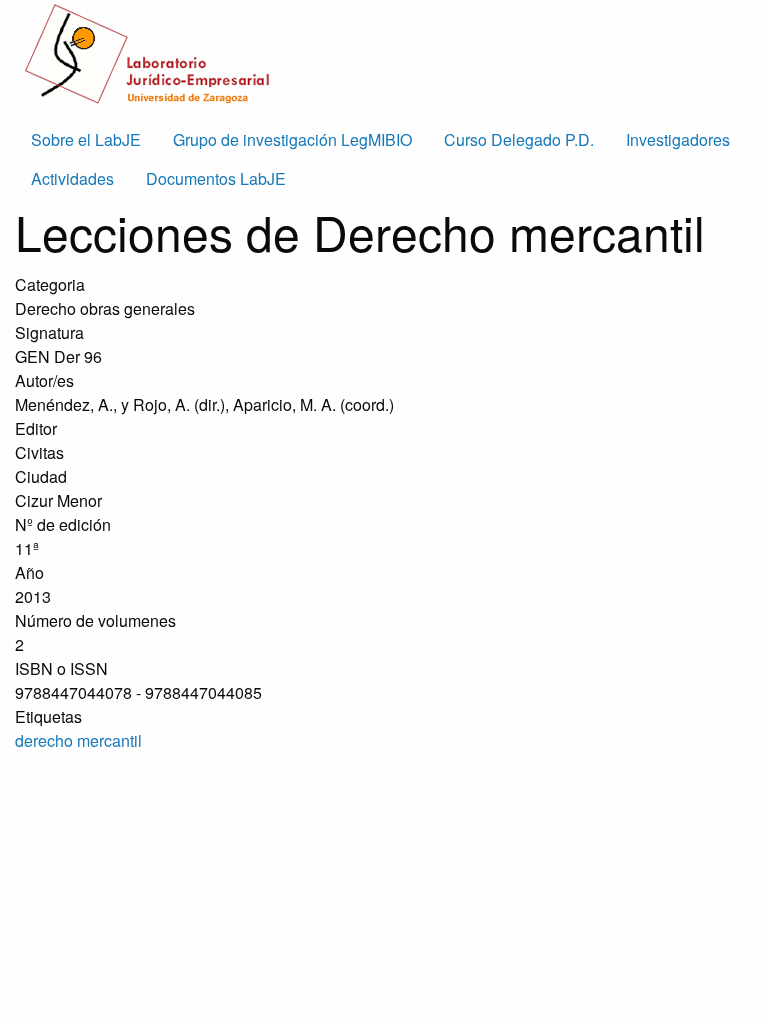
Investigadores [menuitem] (678, 139)
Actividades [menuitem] (72, 178)
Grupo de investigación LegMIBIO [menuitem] (292, 139)
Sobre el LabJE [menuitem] (86, 139)
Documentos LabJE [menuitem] (216, 178)
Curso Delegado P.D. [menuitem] (519, 139)
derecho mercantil (78, 740)
